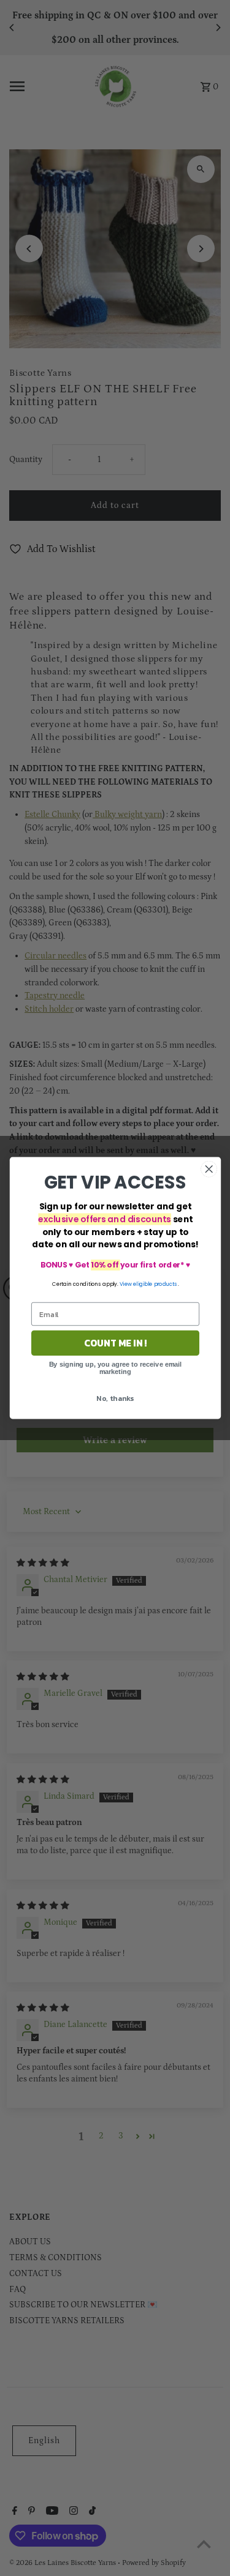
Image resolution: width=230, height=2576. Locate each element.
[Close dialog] (209, 1169)
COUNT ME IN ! (115, 1343)
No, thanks (115, 1398)
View (125, 1284)
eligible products (155, 1284)
